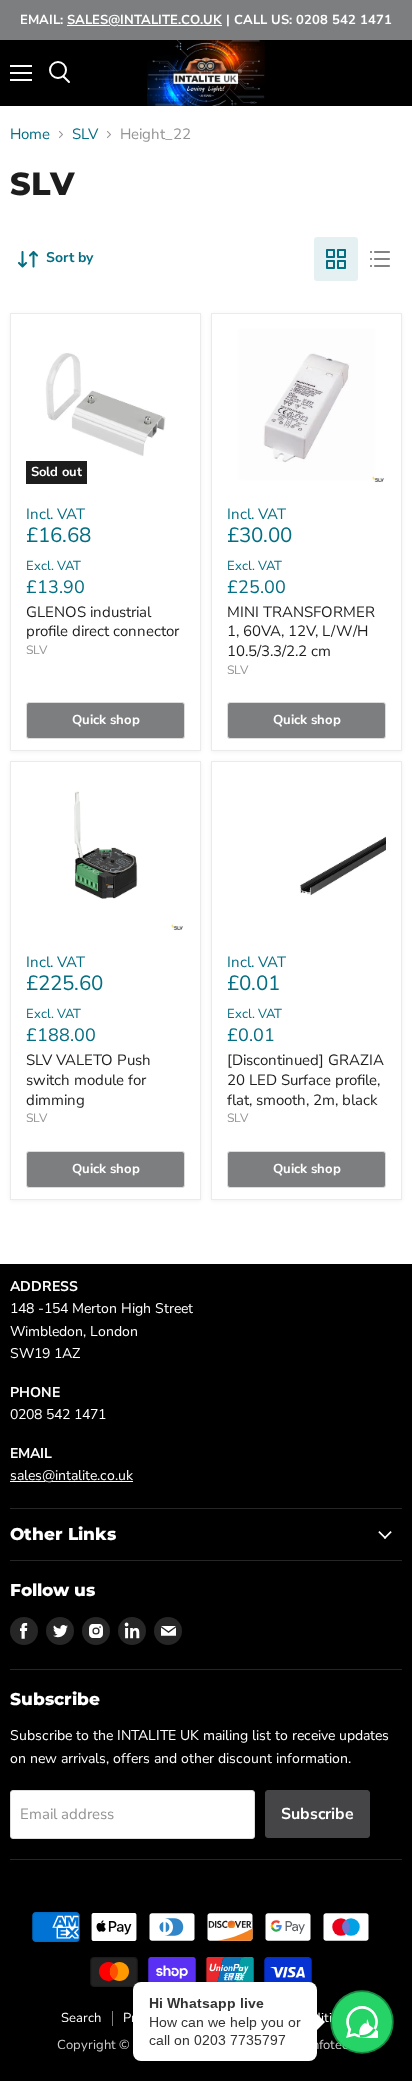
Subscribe (317, 1814)
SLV (85, 134)
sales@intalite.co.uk (71, 1475)
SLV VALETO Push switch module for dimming (88, 1079)
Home (30, 134)
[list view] (380, 259)
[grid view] (336, 259)
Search (81, 2018)
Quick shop (106, 720)
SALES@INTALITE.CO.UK (144, 20)
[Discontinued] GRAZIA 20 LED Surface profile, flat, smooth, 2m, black (305, 1079)
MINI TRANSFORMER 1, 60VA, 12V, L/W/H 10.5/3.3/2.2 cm (301, 631)
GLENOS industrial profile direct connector (102, 622)
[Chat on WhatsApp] (362, 2022)
